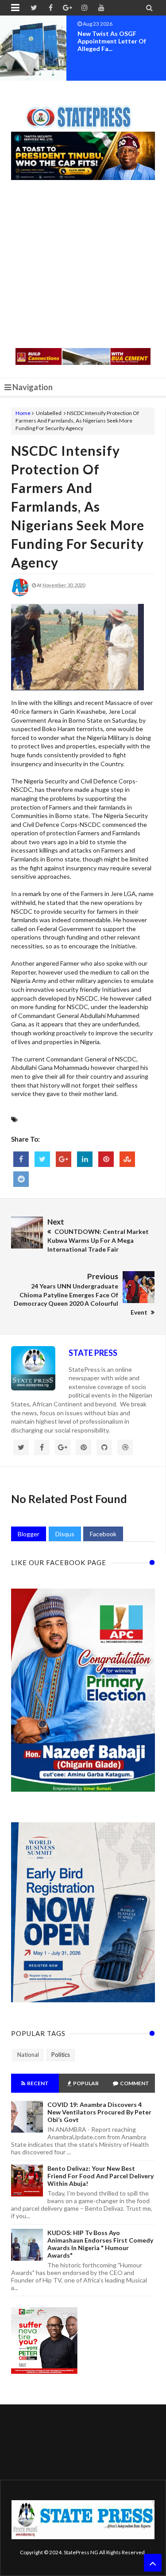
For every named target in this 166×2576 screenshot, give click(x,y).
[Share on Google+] (64, 1159)
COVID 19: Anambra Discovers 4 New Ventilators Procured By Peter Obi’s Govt (99, 2112)
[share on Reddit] (21, 1179)
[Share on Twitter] (42, 1159)
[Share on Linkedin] (85, 1159)
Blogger (29, 1534)
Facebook (103, 1534)
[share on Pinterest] (106, 1159)
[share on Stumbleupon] (127, 1159)
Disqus (65, 1534)
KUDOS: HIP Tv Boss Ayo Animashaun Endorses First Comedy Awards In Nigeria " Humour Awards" (100, 2244)
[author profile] (20, 594)
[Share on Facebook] (21, 1159)
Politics (61, 2055)
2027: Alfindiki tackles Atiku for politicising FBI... (119, 37)
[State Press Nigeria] (83, 112)
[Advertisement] (83, 265)
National (28, 2055)
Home (23, 413)
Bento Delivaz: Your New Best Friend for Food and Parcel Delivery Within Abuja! (100, 2176)
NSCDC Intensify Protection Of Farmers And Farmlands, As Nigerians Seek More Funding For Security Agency (78, 506)
